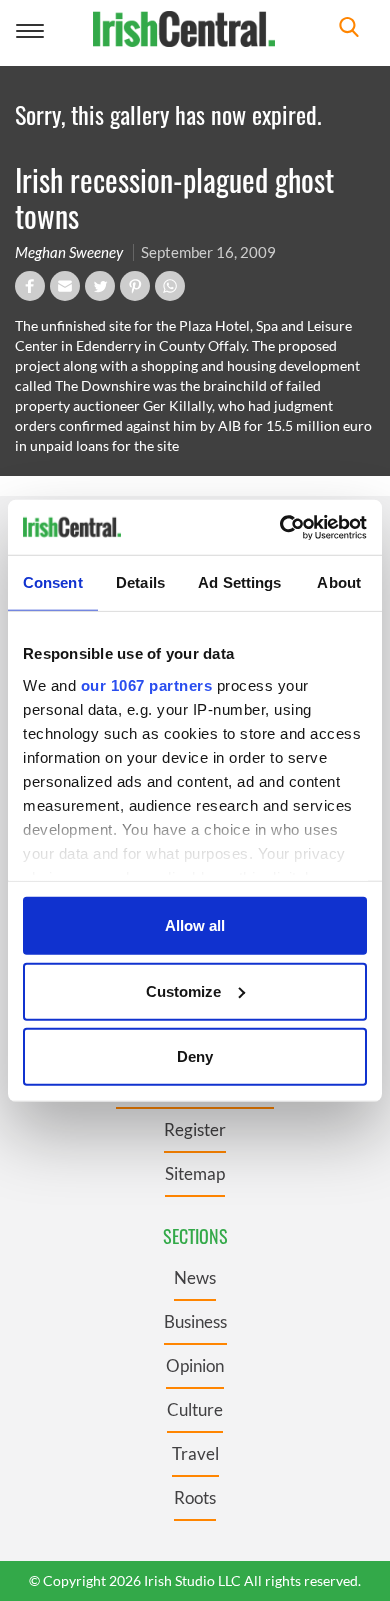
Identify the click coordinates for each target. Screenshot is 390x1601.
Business (195, 1321)
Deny (195, 1056)
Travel (195, 1453)
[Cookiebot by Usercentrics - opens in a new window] (280, 527)
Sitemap (195, 1173)
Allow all (195, 925)
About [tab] (339, 582)
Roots (195, 1497)
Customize (183, 990)
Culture (195, 1409)
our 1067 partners (147, 684)
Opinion (195, 1365)
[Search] (349, 29)
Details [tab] (140, 582)
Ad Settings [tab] (239, 582)
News (195, 1277)
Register (195, 1129)
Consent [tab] (53, 582)
